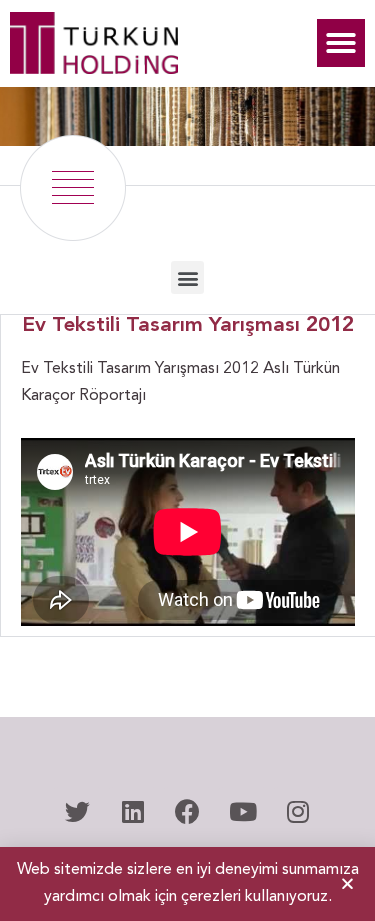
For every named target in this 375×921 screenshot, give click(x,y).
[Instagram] (298, 812)
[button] (341, 43)
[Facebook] (188, 812)
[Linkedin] (133, 812)
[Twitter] (78, 812)
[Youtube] (243, 812)
